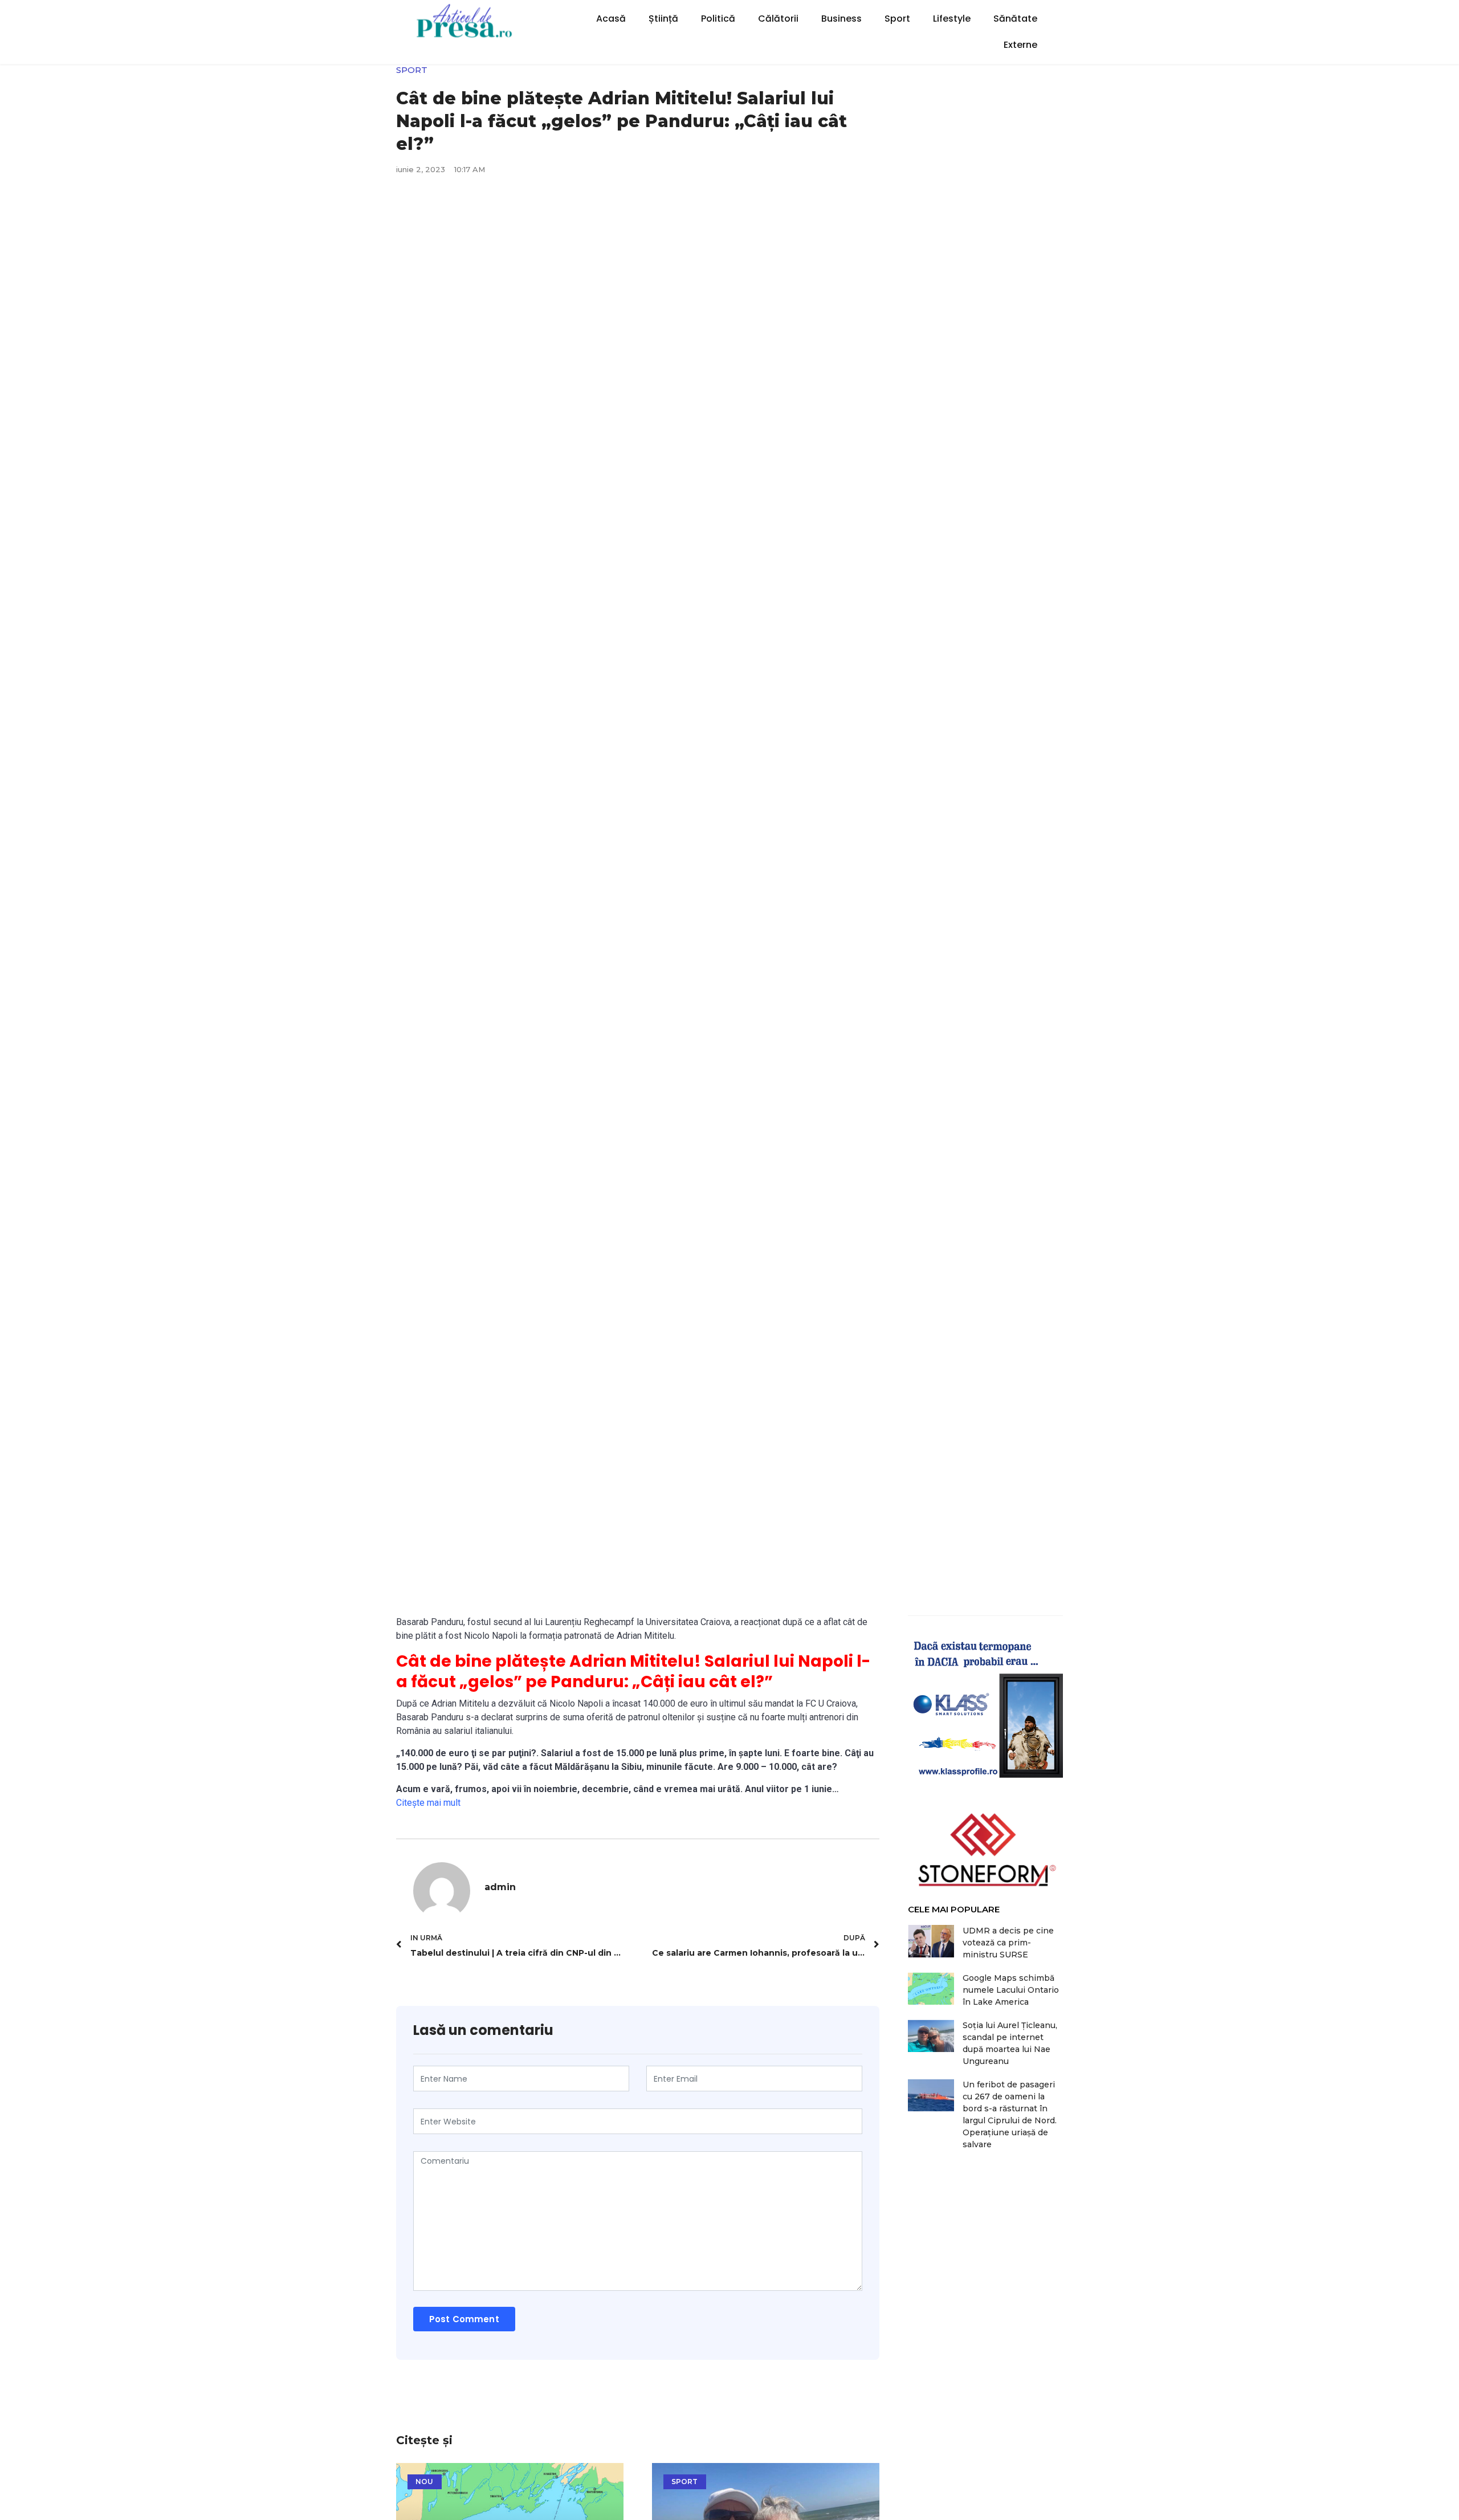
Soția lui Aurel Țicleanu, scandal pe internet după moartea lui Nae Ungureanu (1010, 2043)
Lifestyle (952, 19)
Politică (718, 19)
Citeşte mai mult (428, 1803)
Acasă (611, 19)
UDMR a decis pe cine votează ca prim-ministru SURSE (1008, 1943)
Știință (663, 19)
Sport (897, 19)
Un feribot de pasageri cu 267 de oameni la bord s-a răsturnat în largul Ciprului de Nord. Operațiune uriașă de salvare (1010, 2114)
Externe (1020, 45)
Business (841, 19)
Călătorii (778, 19)
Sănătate (1015, 19)
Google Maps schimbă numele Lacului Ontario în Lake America (1011, 1990)
